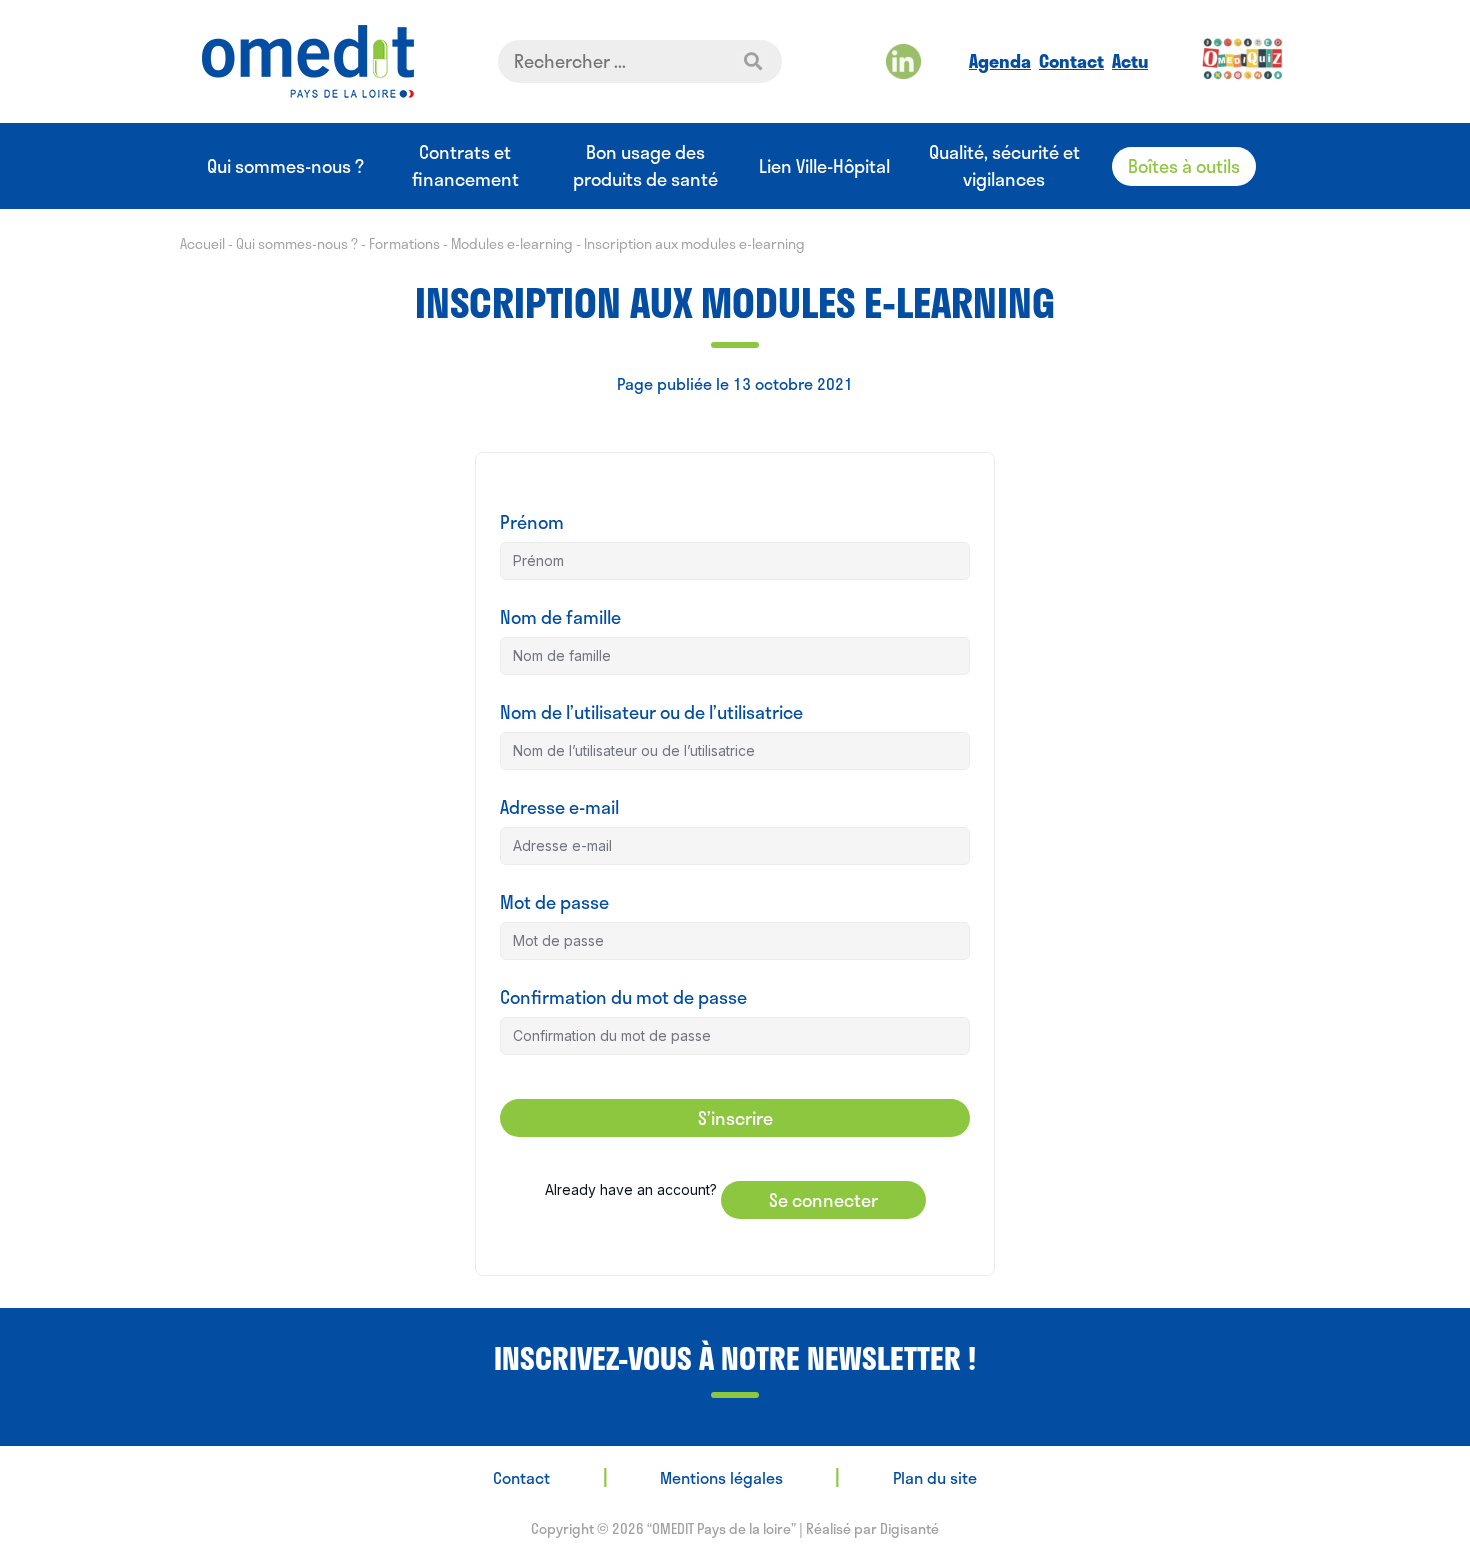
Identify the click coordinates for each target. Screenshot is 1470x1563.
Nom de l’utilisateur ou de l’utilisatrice (651, 712)
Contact (1071, 61)
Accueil (202, 243)
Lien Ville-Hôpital (824, 166)
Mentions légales (721, 1477)
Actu (1130, 61)
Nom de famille (560, 617)
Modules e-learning (512, 243)
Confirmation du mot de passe (623, 997)
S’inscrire (735, 1118)
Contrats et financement (465, 166)
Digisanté (909, 1528)
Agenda (1000, 61)
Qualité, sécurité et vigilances (1004, 166)
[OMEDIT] (308, 61)
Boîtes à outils (1184, 166)
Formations (404, 243)
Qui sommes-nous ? (285, 166)
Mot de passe (554, 902)
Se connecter (823, 1200)
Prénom (532, 522)
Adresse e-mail (559, 807)
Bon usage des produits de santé (645, 166)
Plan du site (935, 1477)
